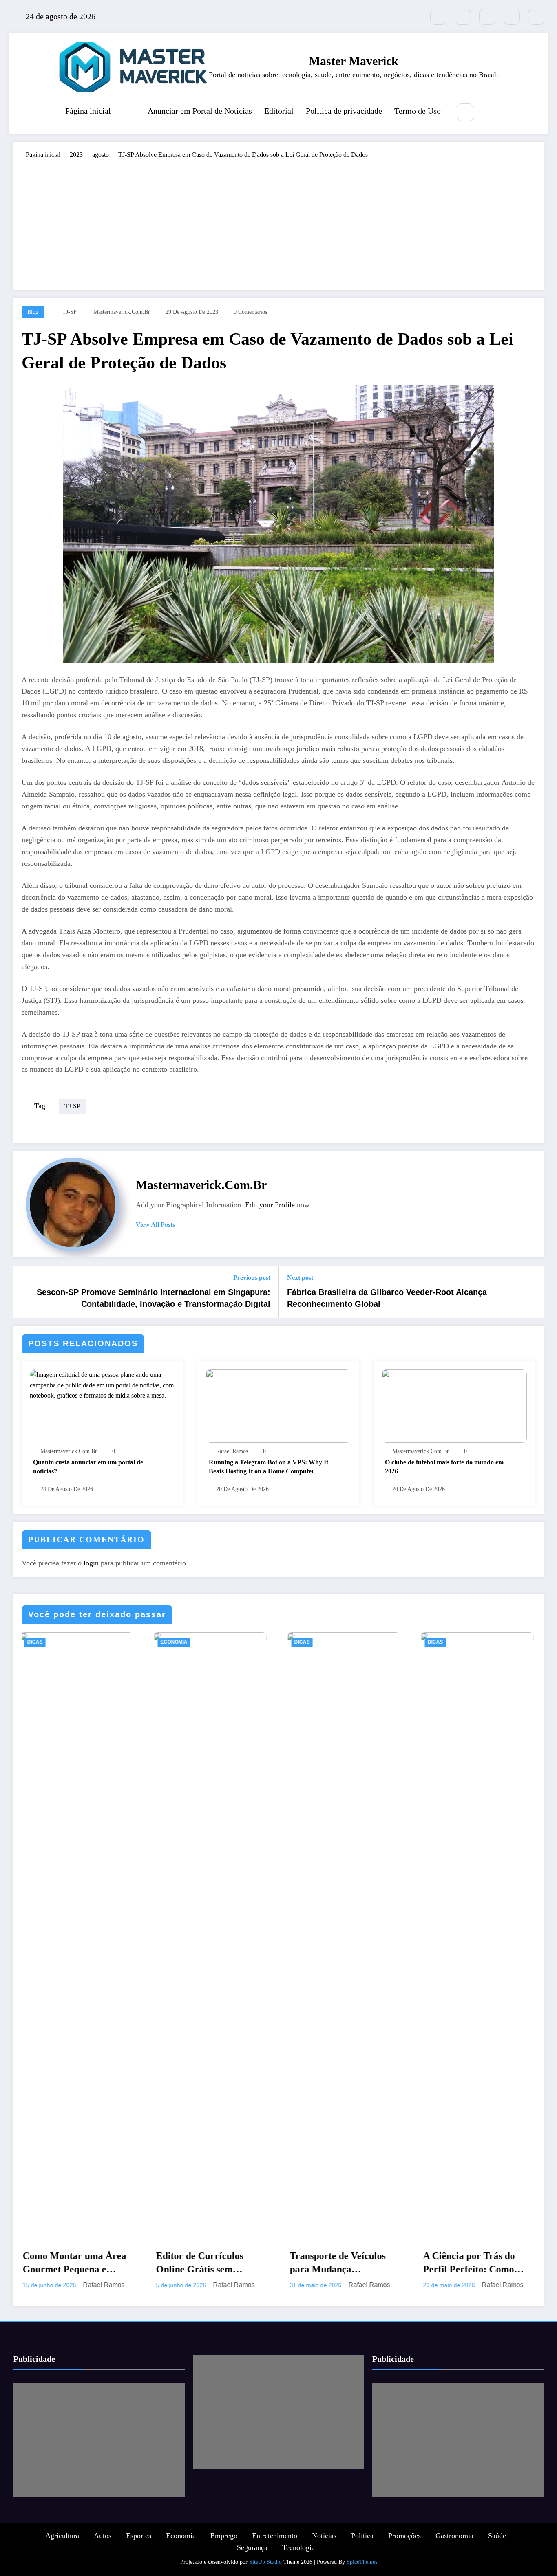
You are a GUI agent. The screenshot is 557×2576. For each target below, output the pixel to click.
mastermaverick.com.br (122, 312)
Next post (300, 1278)
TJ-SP (70, 312)
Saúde (497, 2546)
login (91, 1563)
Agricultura (62, 2546)
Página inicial (88, 111)
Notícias (324, 2546)
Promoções (404, 2546)
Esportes (139, 2546)
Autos (103, 2546)
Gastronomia (454, 2546)
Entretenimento (275, 2546)
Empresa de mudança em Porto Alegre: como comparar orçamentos (347, 2263)
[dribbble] (487, 17)
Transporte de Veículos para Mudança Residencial (75, 2263)
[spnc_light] (490, 113)
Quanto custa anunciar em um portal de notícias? (88, 1467)
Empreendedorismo (459, 1642)
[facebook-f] (463, 17)
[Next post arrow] (532, 1292)
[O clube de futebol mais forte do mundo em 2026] (454, 1406)
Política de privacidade (344, 111)
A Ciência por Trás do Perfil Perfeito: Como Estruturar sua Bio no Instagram (206, 2263)
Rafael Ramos (232, 1451)
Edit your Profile (270, 1205)
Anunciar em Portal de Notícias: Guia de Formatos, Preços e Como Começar (481, 2263)
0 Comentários (250, 312)
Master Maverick (354, 61)
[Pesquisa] (465, 112)
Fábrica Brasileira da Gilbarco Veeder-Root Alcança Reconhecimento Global (387, 1298)
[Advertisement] (278, 220)
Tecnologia (298, 2558)
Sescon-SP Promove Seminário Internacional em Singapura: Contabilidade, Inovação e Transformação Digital (154, 1298)
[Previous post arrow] (25, 1292)
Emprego (224, 2546)
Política (362, 2546)
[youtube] (536, 17)
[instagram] (512, 17)
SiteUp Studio (265, 2572)
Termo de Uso (418, 111)
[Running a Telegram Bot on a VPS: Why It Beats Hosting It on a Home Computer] (278, 1406)
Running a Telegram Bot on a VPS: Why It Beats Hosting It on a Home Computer (269, 1467)
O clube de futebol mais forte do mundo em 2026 (444, 1467)
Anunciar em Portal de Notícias (200, 111)
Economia (181, 2546)
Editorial (279, 111)
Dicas (39, 1642)
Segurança (252, 2558)
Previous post (252, 1278)
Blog (33, 312)
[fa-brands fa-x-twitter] (438, 17)
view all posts (155, 1225)
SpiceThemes (362, 2572)
